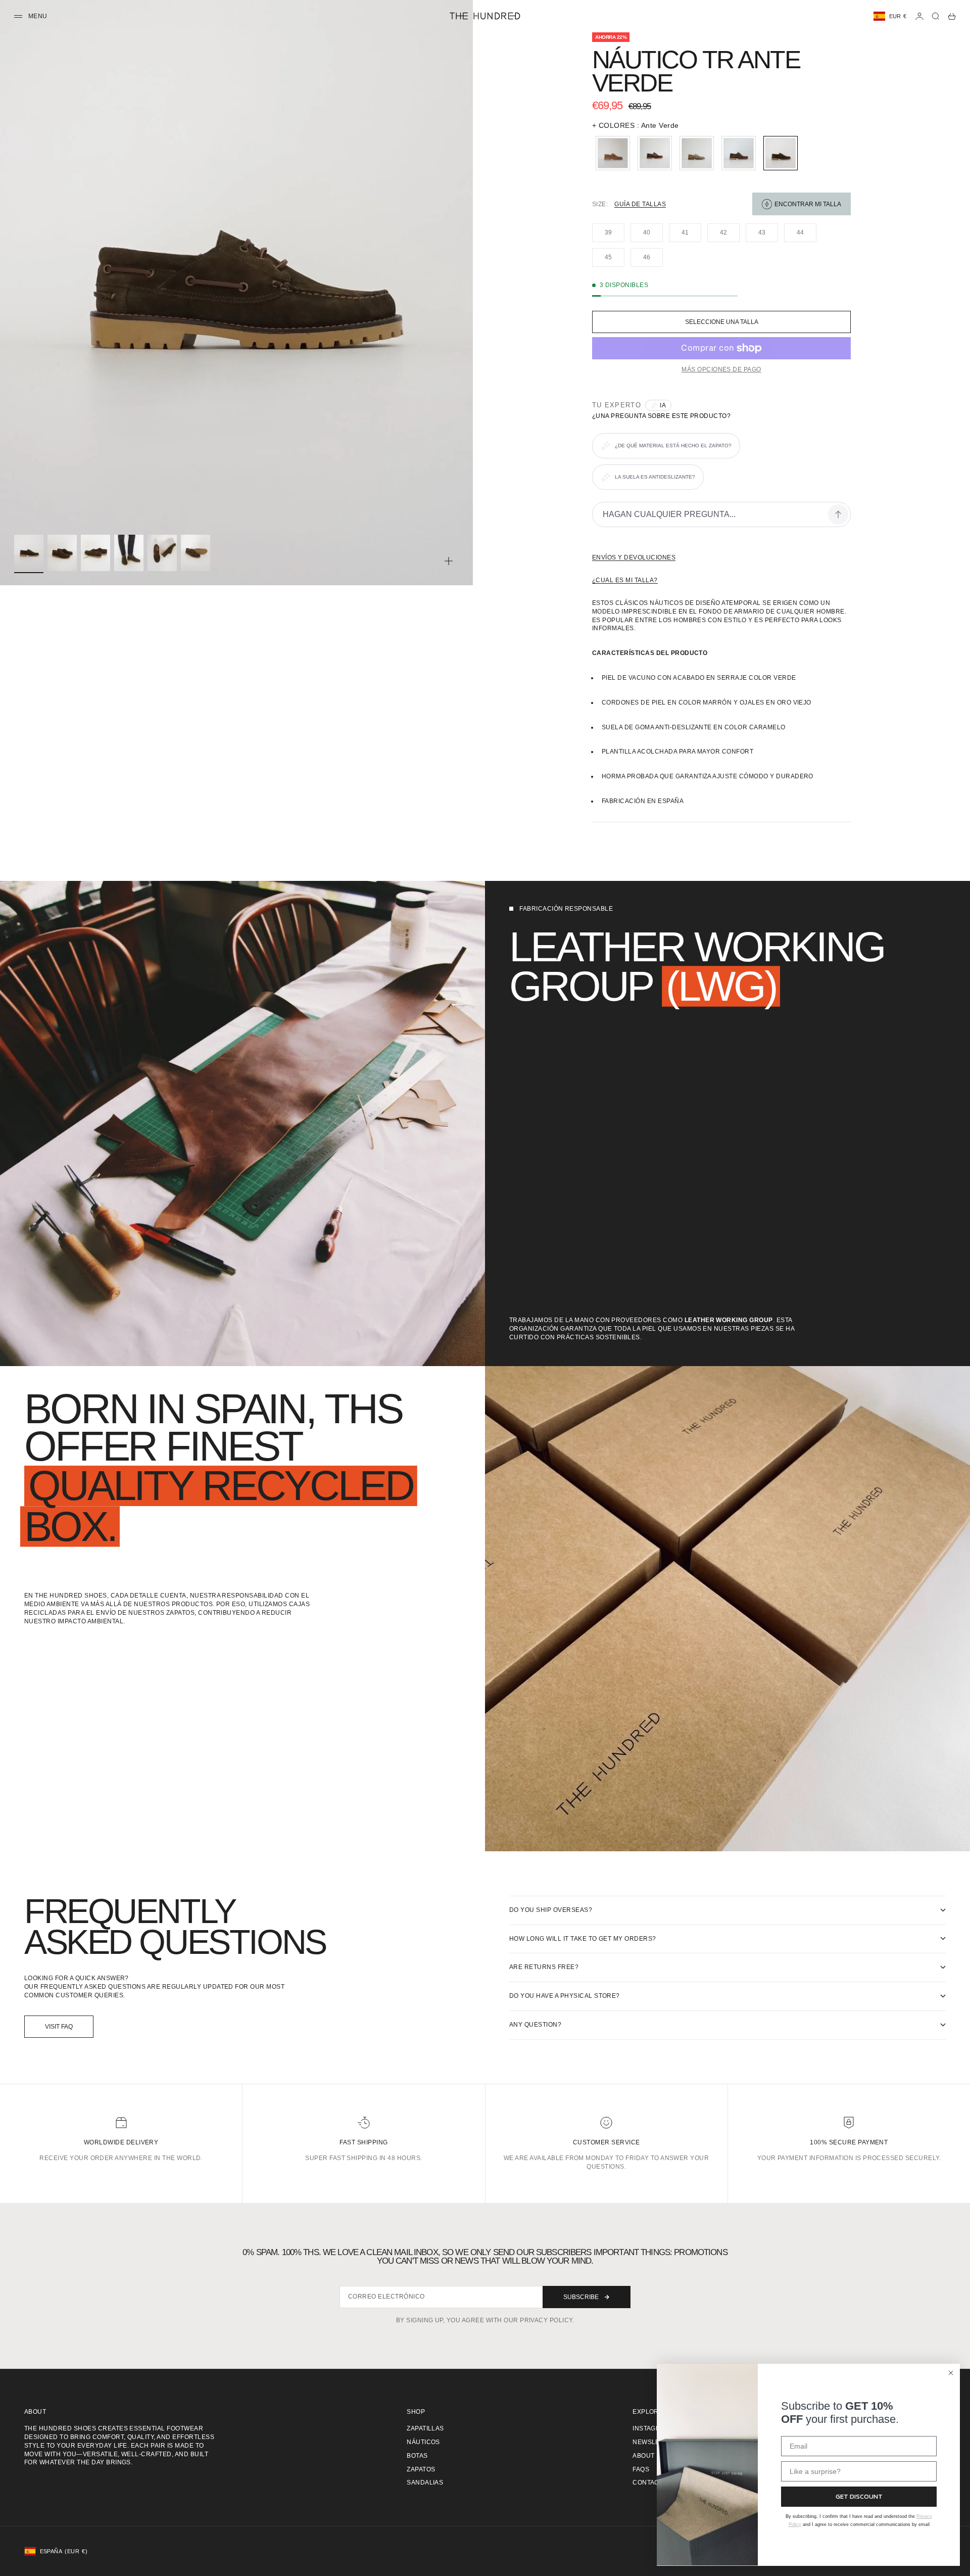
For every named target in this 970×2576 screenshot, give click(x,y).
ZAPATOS (421, 2469)
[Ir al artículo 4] (129, 553)
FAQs (641, 2469)
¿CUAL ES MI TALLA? (625, 580)
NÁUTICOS (423, 2442)
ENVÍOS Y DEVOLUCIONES (634, 557)
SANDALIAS (425, 2483)
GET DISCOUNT (859, 2496)
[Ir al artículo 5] (162, 553)
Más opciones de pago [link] (721, 369)
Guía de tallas (640, 204)
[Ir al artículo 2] (62, 553)
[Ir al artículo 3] (95, 553)
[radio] (611, 153)
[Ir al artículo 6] (196, 553)
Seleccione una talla (722, 322)
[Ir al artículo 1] (29, 553)
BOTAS (417, 2456)
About (643, 2456)
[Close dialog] (951, 2373)
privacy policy (546, 2320)
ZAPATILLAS (425, 2428)
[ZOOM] (449, 561)
